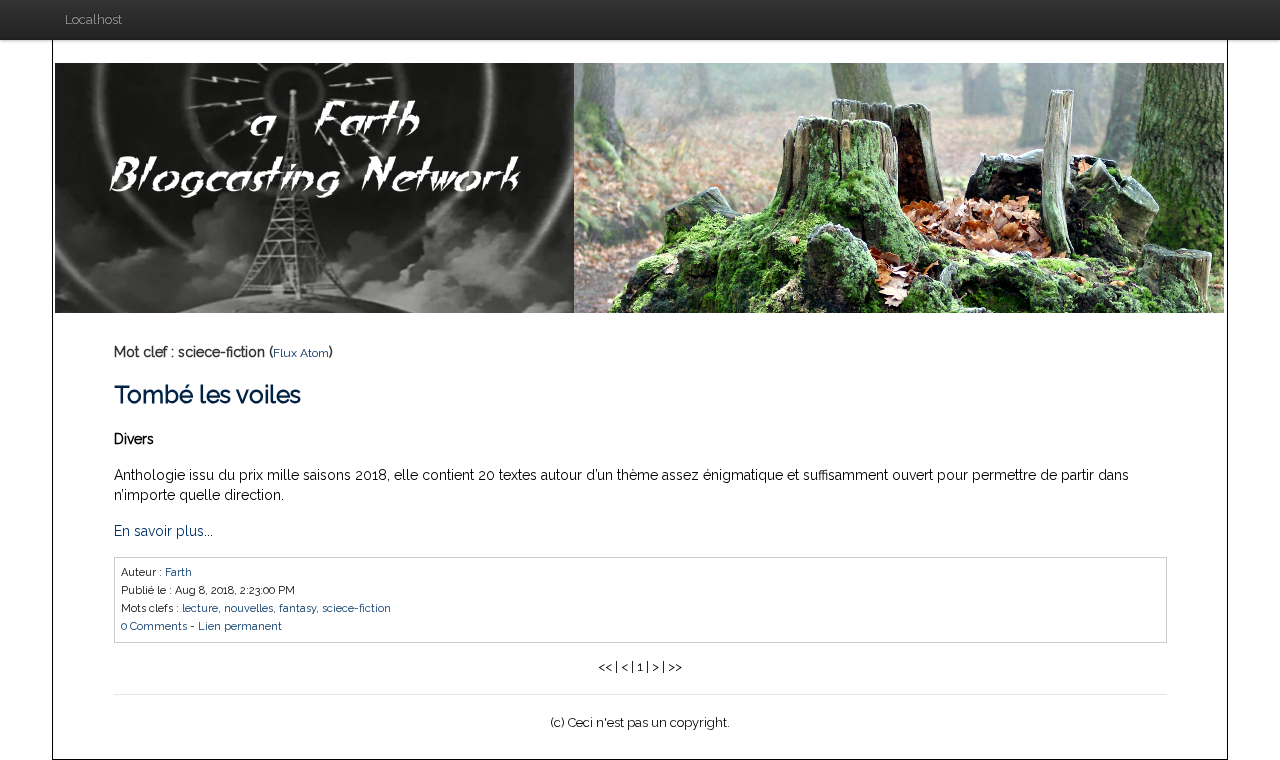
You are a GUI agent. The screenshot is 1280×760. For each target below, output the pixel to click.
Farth (178, 572)
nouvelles (248, 608)
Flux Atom (301, 353)
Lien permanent (240, 626)
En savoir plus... (163, 531)
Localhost (93, 19)
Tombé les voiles (207, 394)
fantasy (297, 608)
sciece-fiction (356, 608)
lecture (200, 608)
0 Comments (154, 626)
